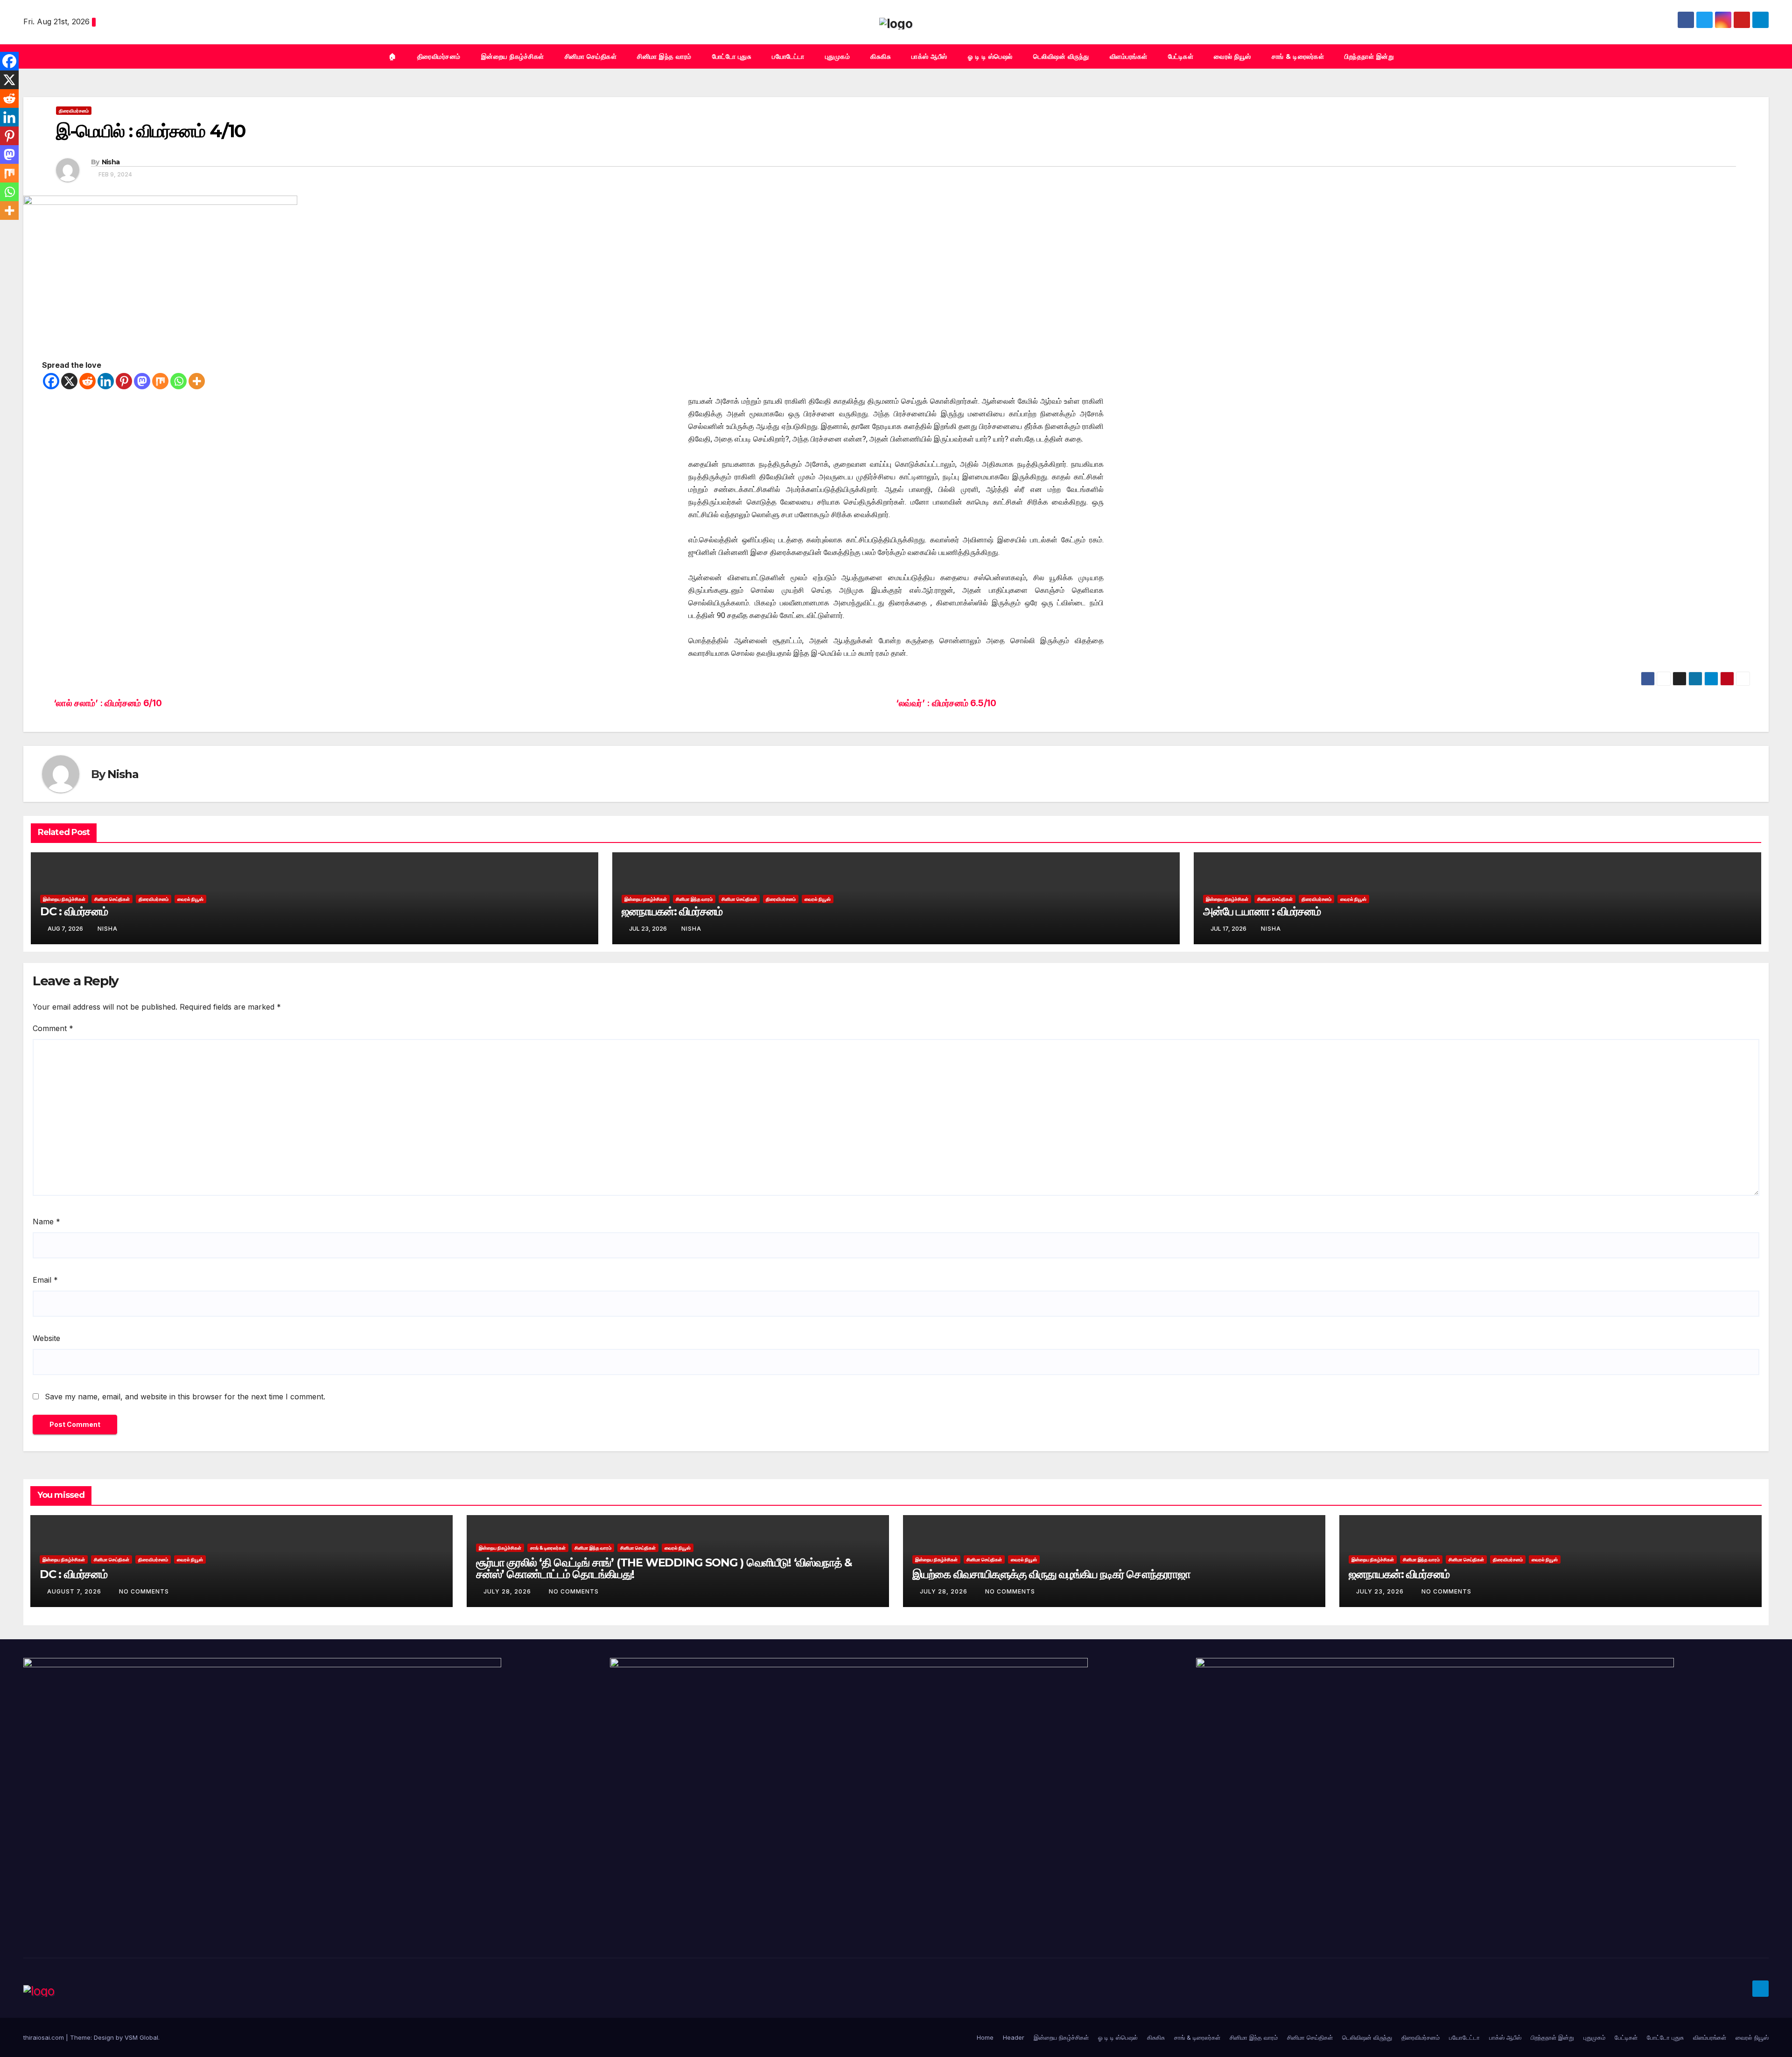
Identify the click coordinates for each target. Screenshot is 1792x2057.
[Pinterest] (124, 381)
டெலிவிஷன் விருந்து (1061, 56)
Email (45, 1280)
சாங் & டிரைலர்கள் (1298, 56)
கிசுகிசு (881, 56)
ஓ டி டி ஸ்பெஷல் (990, 56)
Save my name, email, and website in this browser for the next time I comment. (185, 1397)
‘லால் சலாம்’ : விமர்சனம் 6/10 (108, 703)
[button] (1762, 56)
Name (46, 1222)
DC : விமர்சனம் (74, 911)
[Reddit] (87, 381)
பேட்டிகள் (1181, 56)
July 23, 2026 (1381, 1591)
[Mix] (160, 381)
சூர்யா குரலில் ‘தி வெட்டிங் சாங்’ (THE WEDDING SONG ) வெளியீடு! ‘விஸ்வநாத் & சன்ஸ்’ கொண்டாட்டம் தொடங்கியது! (664, 1568)
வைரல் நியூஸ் (1232, 56)
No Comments (144, 1591)
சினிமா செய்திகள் (591, 56)
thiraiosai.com (45, 2037)
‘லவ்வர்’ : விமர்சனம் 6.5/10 (946, 703)
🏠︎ (393, 56)
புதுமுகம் (838, 56)
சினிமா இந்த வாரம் (664, 56)
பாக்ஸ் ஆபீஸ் (929, 56)
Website (46, 1338)
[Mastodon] (142, 381)
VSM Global (141, 2037)
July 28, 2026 (508, 1591)
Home (985, 2037)
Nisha (111, 162)
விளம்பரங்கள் (1129, 56)
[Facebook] (51, 381)
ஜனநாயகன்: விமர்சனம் (672, 911)
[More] (197, 381)
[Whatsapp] (178, 381)
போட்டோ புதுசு (732, 56)
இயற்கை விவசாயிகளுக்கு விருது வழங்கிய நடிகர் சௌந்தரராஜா (1051, 1574)
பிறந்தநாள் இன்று (1369, 56)
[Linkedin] (106, 381)
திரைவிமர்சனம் (439, 56)
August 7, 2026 (75, 1591)
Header (1014, 2037)
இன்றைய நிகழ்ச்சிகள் (513, 56)
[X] (69, 381)
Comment (53, 1028)
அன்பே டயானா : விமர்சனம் (1262, 911)
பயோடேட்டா (788, 56)
